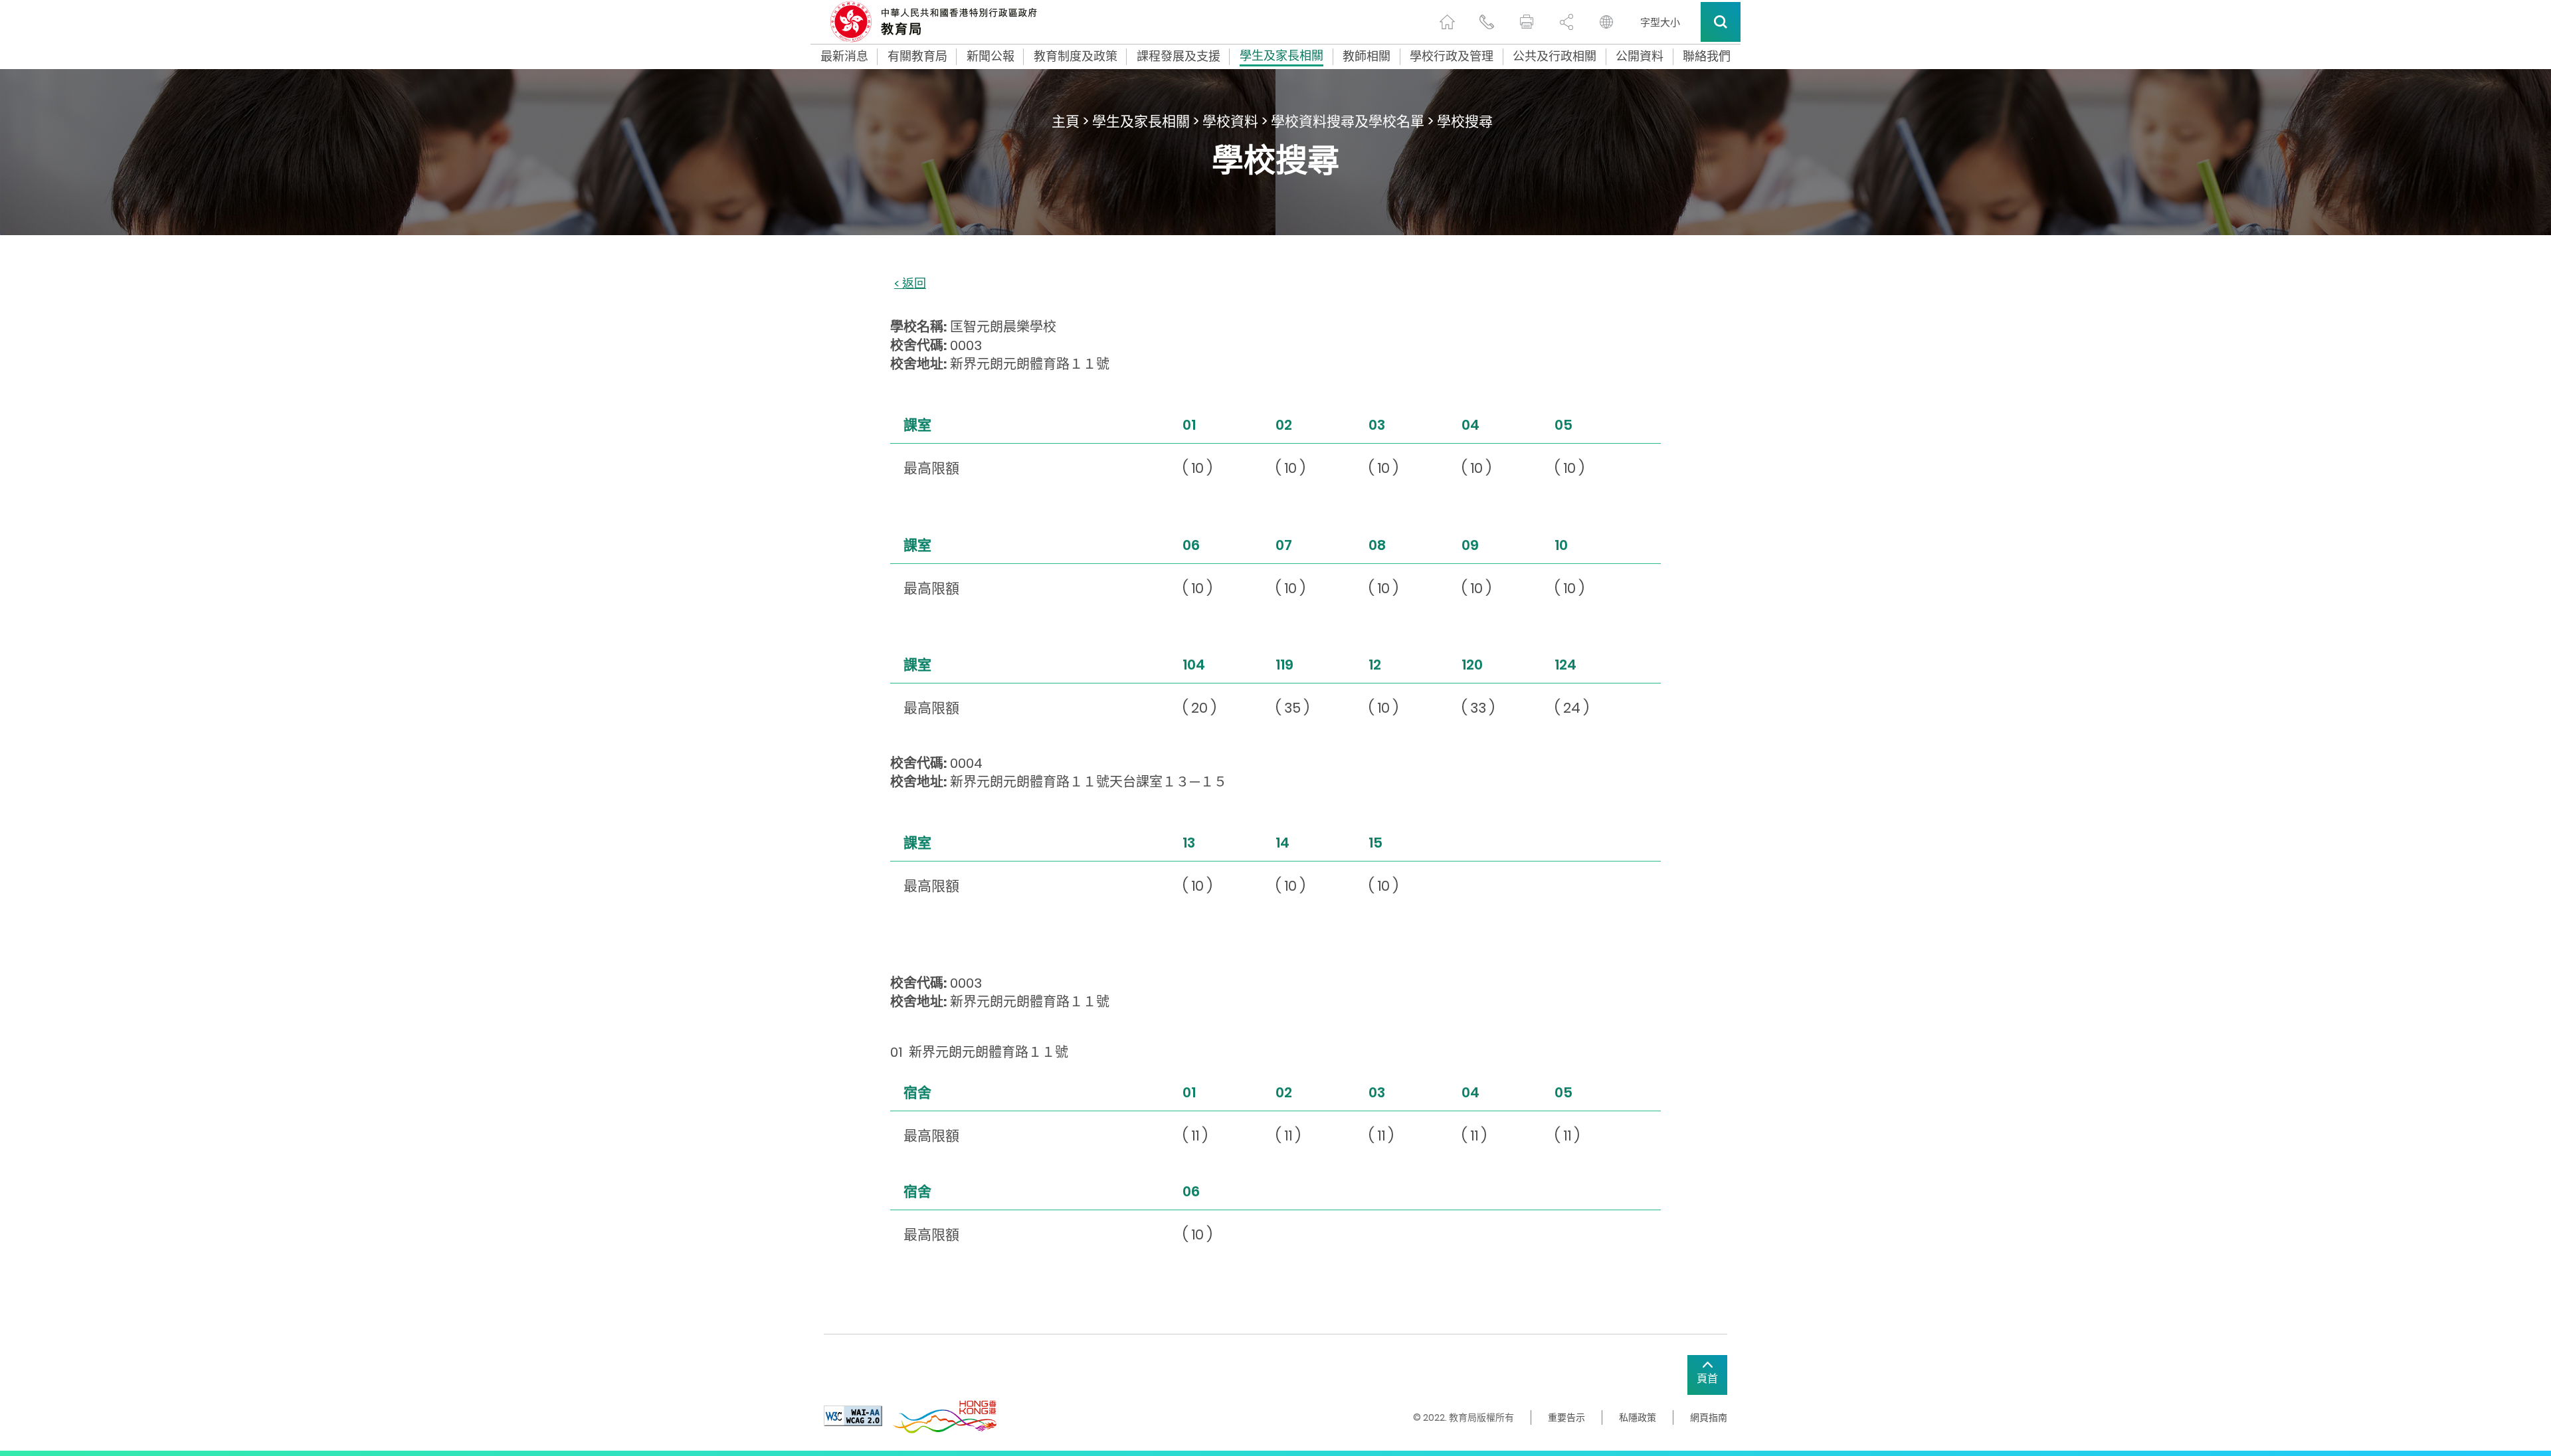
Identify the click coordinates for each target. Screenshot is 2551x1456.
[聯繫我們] (1487, 22)
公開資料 (1640, 56)
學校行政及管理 (1452, 56)
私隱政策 (1638, 1417)
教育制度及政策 (1076, 56)
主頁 (1066, 121)
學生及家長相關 (1281, 57)
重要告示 (1566, 1417)
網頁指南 (1709, 1417)
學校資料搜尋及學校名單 (1348, 121)
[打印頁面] (1527, 22)
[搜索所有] (1721, 22)
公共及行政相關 (1555, 56)
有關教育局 (917, 56)
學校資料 (1230, 121)
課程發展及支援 (1179, 56)
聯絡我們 (1707, 56)
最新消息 (844, 56)
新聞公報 (991, 56)
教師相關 (1367, 56)
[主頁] (1447, 22)
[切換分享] (1566, 22)
